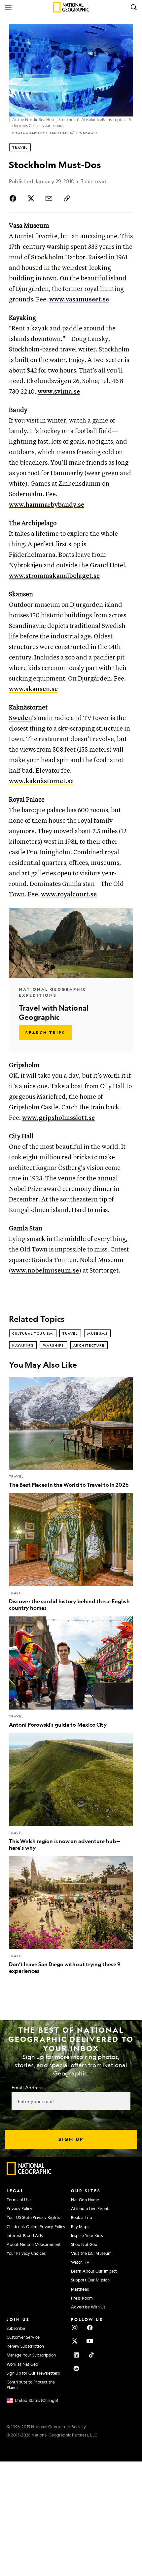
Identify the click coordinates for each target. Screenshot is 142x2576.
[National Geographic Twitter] (75, 2341)
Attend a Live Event (90, 2208)
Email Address (27, 2087)
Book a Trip (82, 2217)
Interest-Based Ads (25, 2235)
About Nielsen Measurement (34, 2244)
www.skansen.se (33, 689)
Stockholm (47, 258)
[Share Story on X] (31, 198)
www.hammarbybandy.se (47, 505)
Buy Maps (80, 2227)
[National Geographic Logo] (29, 2174)
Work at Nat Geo (22, 2364)
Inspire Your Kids (87, 2235)
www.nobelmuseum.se (45, 1271)
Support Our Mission (90, 2280)
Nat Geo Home (85, 2200)
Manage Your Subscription (31, 2355)
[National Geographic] (71, 7)
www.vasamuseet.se (79, 300)
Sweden (20, 718)
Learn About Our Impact (94, 2271)
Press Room (82, 2298)
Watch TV (80, 2262)
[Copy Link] (67, 198)
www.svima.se (59, 392)
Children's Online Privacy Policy (36, 2227)
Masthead (80, 2289)
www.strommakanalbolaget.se (54, 576)
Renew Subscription (25, 2346)
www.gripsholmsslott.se (58, 1118)
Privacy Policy (19, 2208)
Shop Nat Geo (84, 2244)
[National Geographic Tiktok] (91, 2355)
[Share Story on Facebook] (14, 198)
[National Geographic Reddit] (76, 2368)
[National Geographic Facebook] (90, 2328)
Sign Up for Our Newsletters (33, 2373)
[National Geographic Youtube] (90, 2341)
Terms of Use (19, 2200)
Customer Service (23, 2337)
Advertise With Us (88, 2307)
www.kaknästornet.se (41, 781)
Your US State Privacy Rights (33, 2217)
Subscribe (16, 2328)
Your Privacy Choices (26, 2253)
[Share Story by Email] (49, 198)
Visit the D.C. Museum (91, 2253)
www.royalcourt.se (69, 895)
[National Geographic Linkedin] (76, 2355)
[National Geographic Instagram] (75, 2328)
